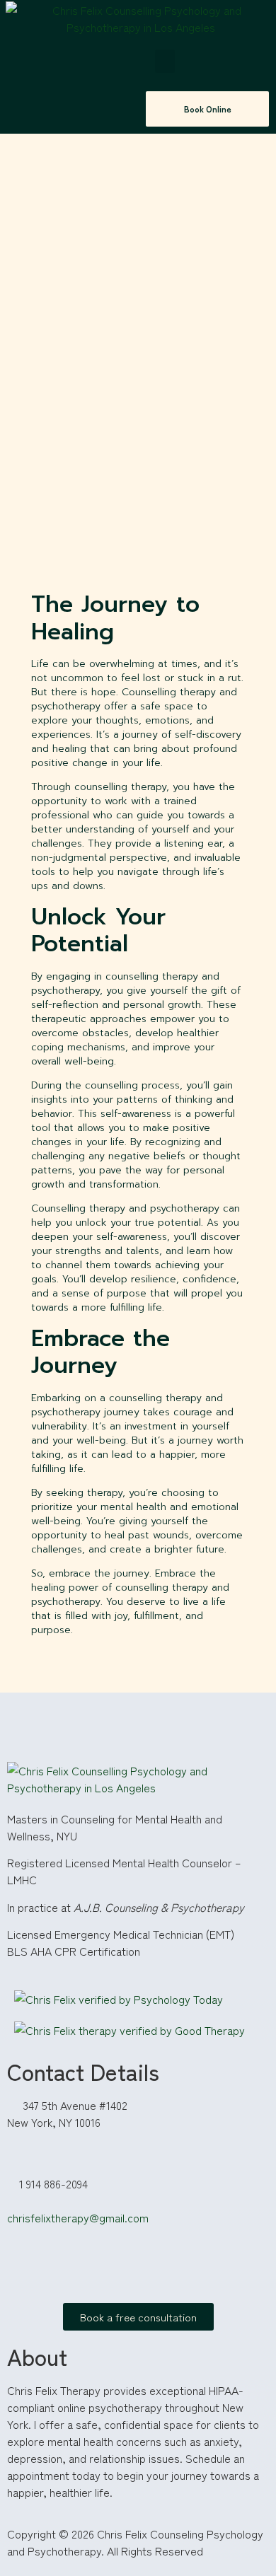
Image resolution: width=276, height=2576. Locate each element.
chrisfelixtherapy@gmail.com (78, 2217)
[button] (165, 61)
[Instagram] (25, 2268)
